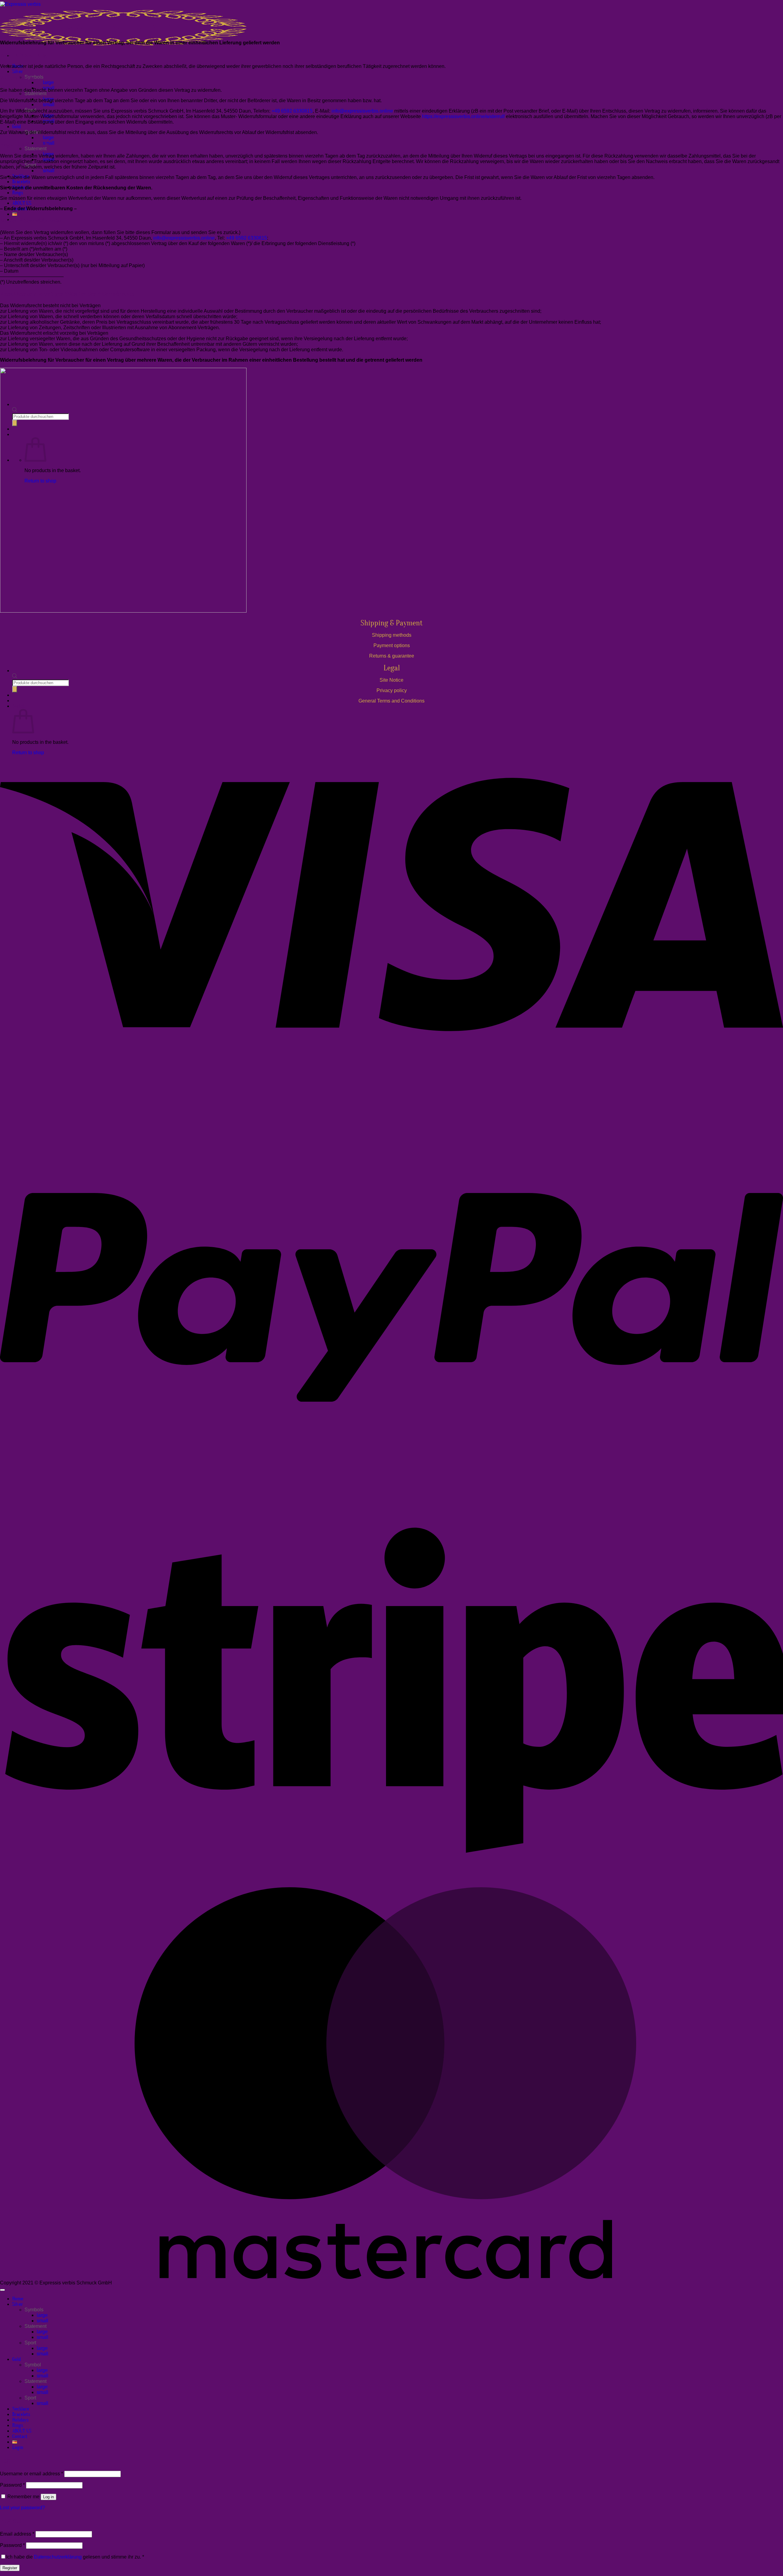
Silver (18, 72)
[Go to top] (2, 2290)
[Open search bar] (15, 677)
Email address (17, 2534)
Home (18, 2299)
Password (12, 2485)
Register (10, 2568)
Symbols (34, 2310)
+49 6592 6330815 (292, 111)
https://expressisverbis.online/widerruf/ (463, 116)
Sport (30, 2343)
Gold (17, 127)
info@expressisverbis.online (362, 111)
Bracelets (21, 182)
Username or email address (32, 2474)
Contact (20, 2436)
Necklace (21, 2409)
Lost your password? (22, 2508)
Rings (18, 193)
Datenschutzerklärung (58, 2557)
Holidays (20, 2420)
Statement (35, 93)
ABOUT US (22, 203)
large (48, 82)
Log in (48, 2497)
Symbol (33, 2365)
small (49, 104)
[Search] (15, 689)
